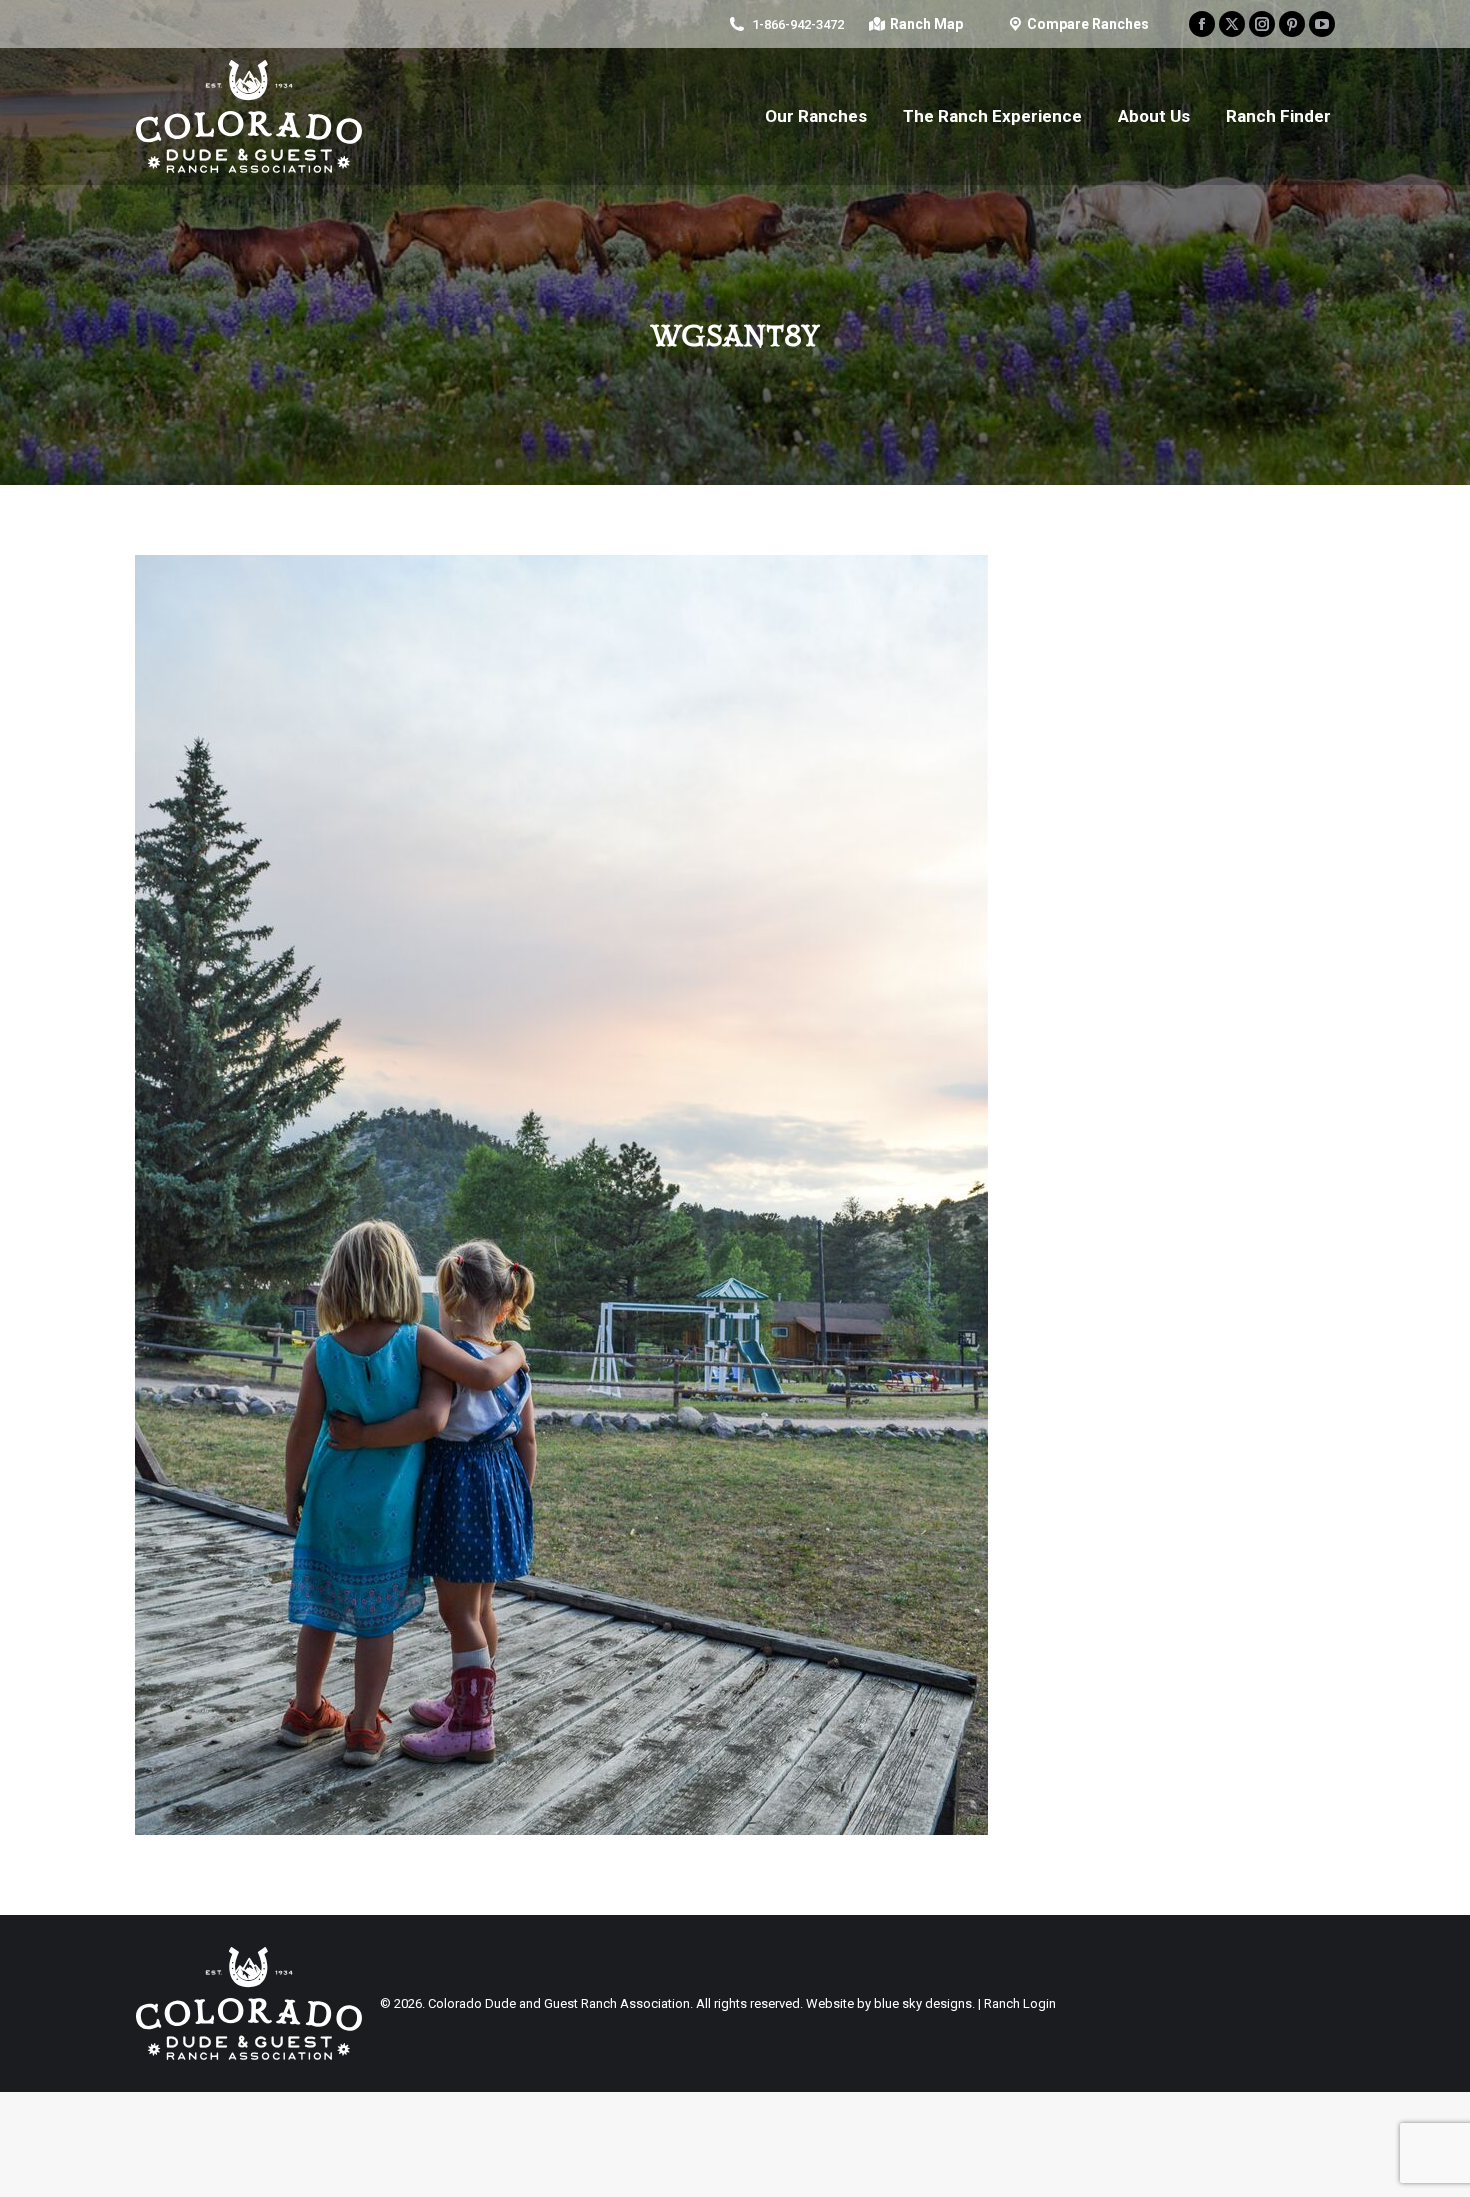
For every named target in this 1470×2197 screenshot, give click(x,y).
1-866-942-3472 (798, 24)
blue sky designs (923, 2003)
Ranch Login (1020, 2003)
